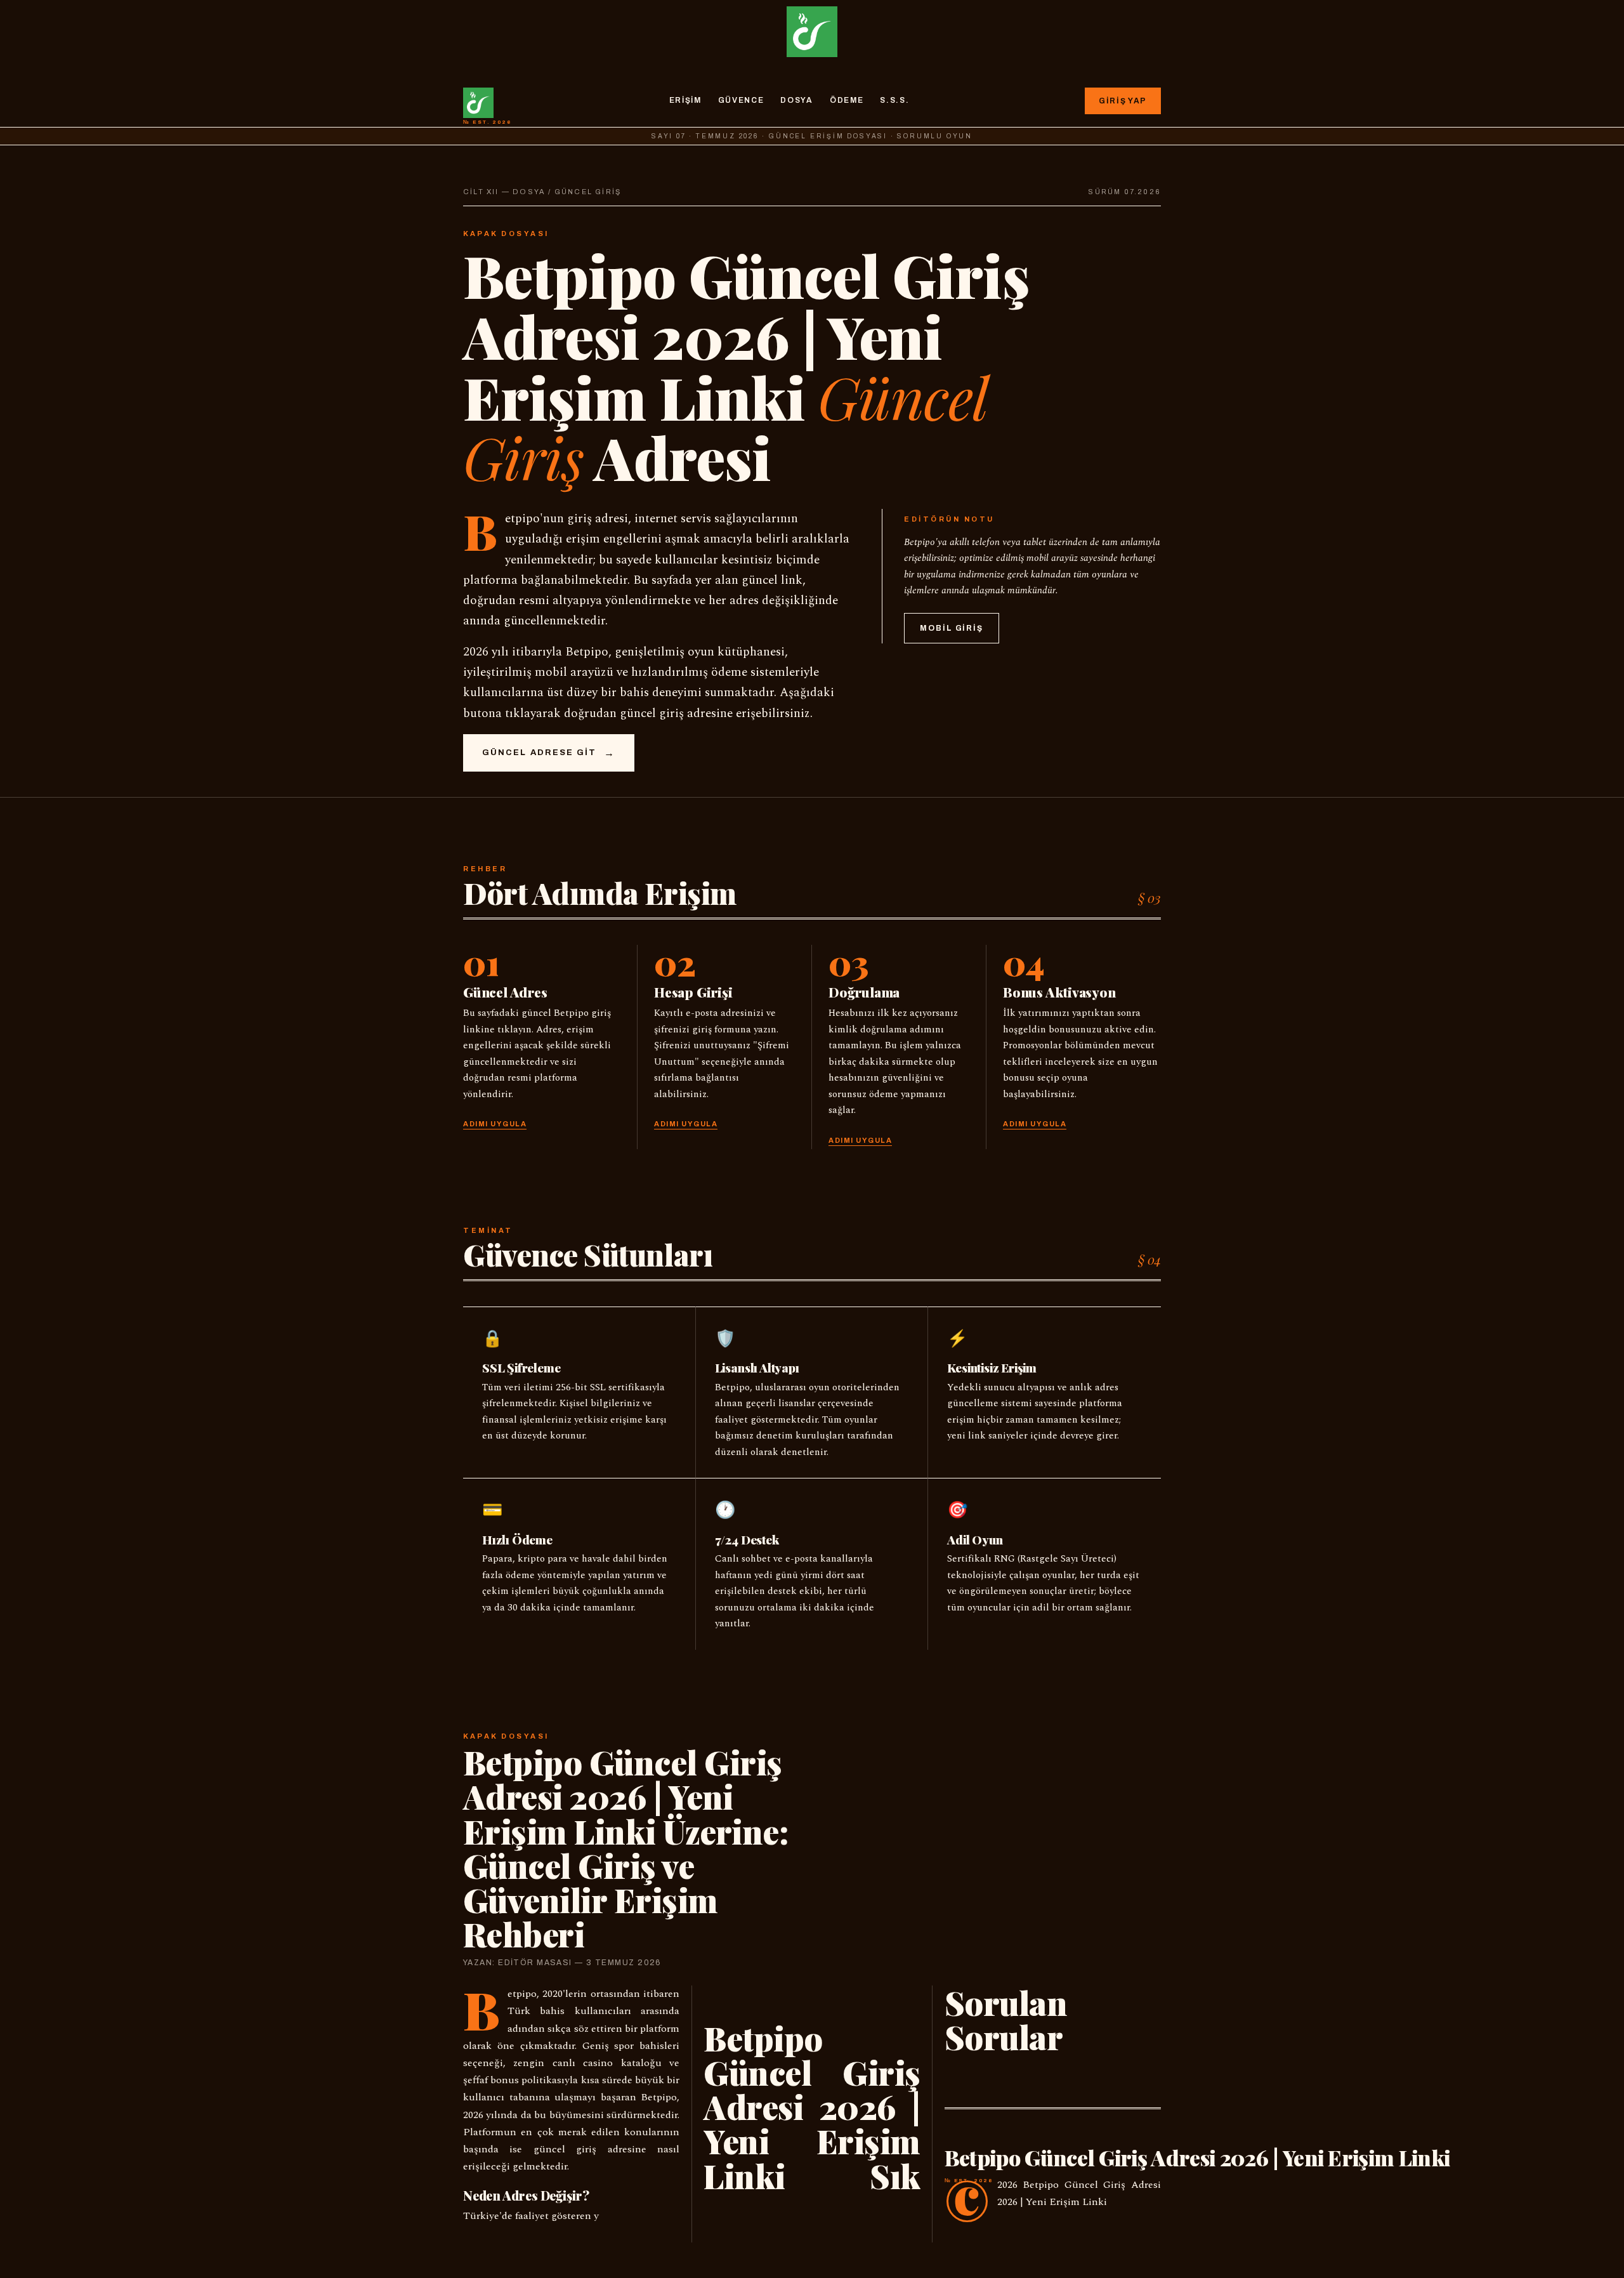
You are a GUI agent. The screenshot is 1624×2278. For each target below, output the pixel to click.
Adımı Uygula (495, 1124)
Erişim (685, 100)
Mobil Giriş (952, 628)
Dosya (796, 100)
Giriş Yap (1123, 101)
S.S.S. (894, 100)
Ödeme (847, 100)
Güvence (741, 100)
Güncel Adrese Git (539, 753)
